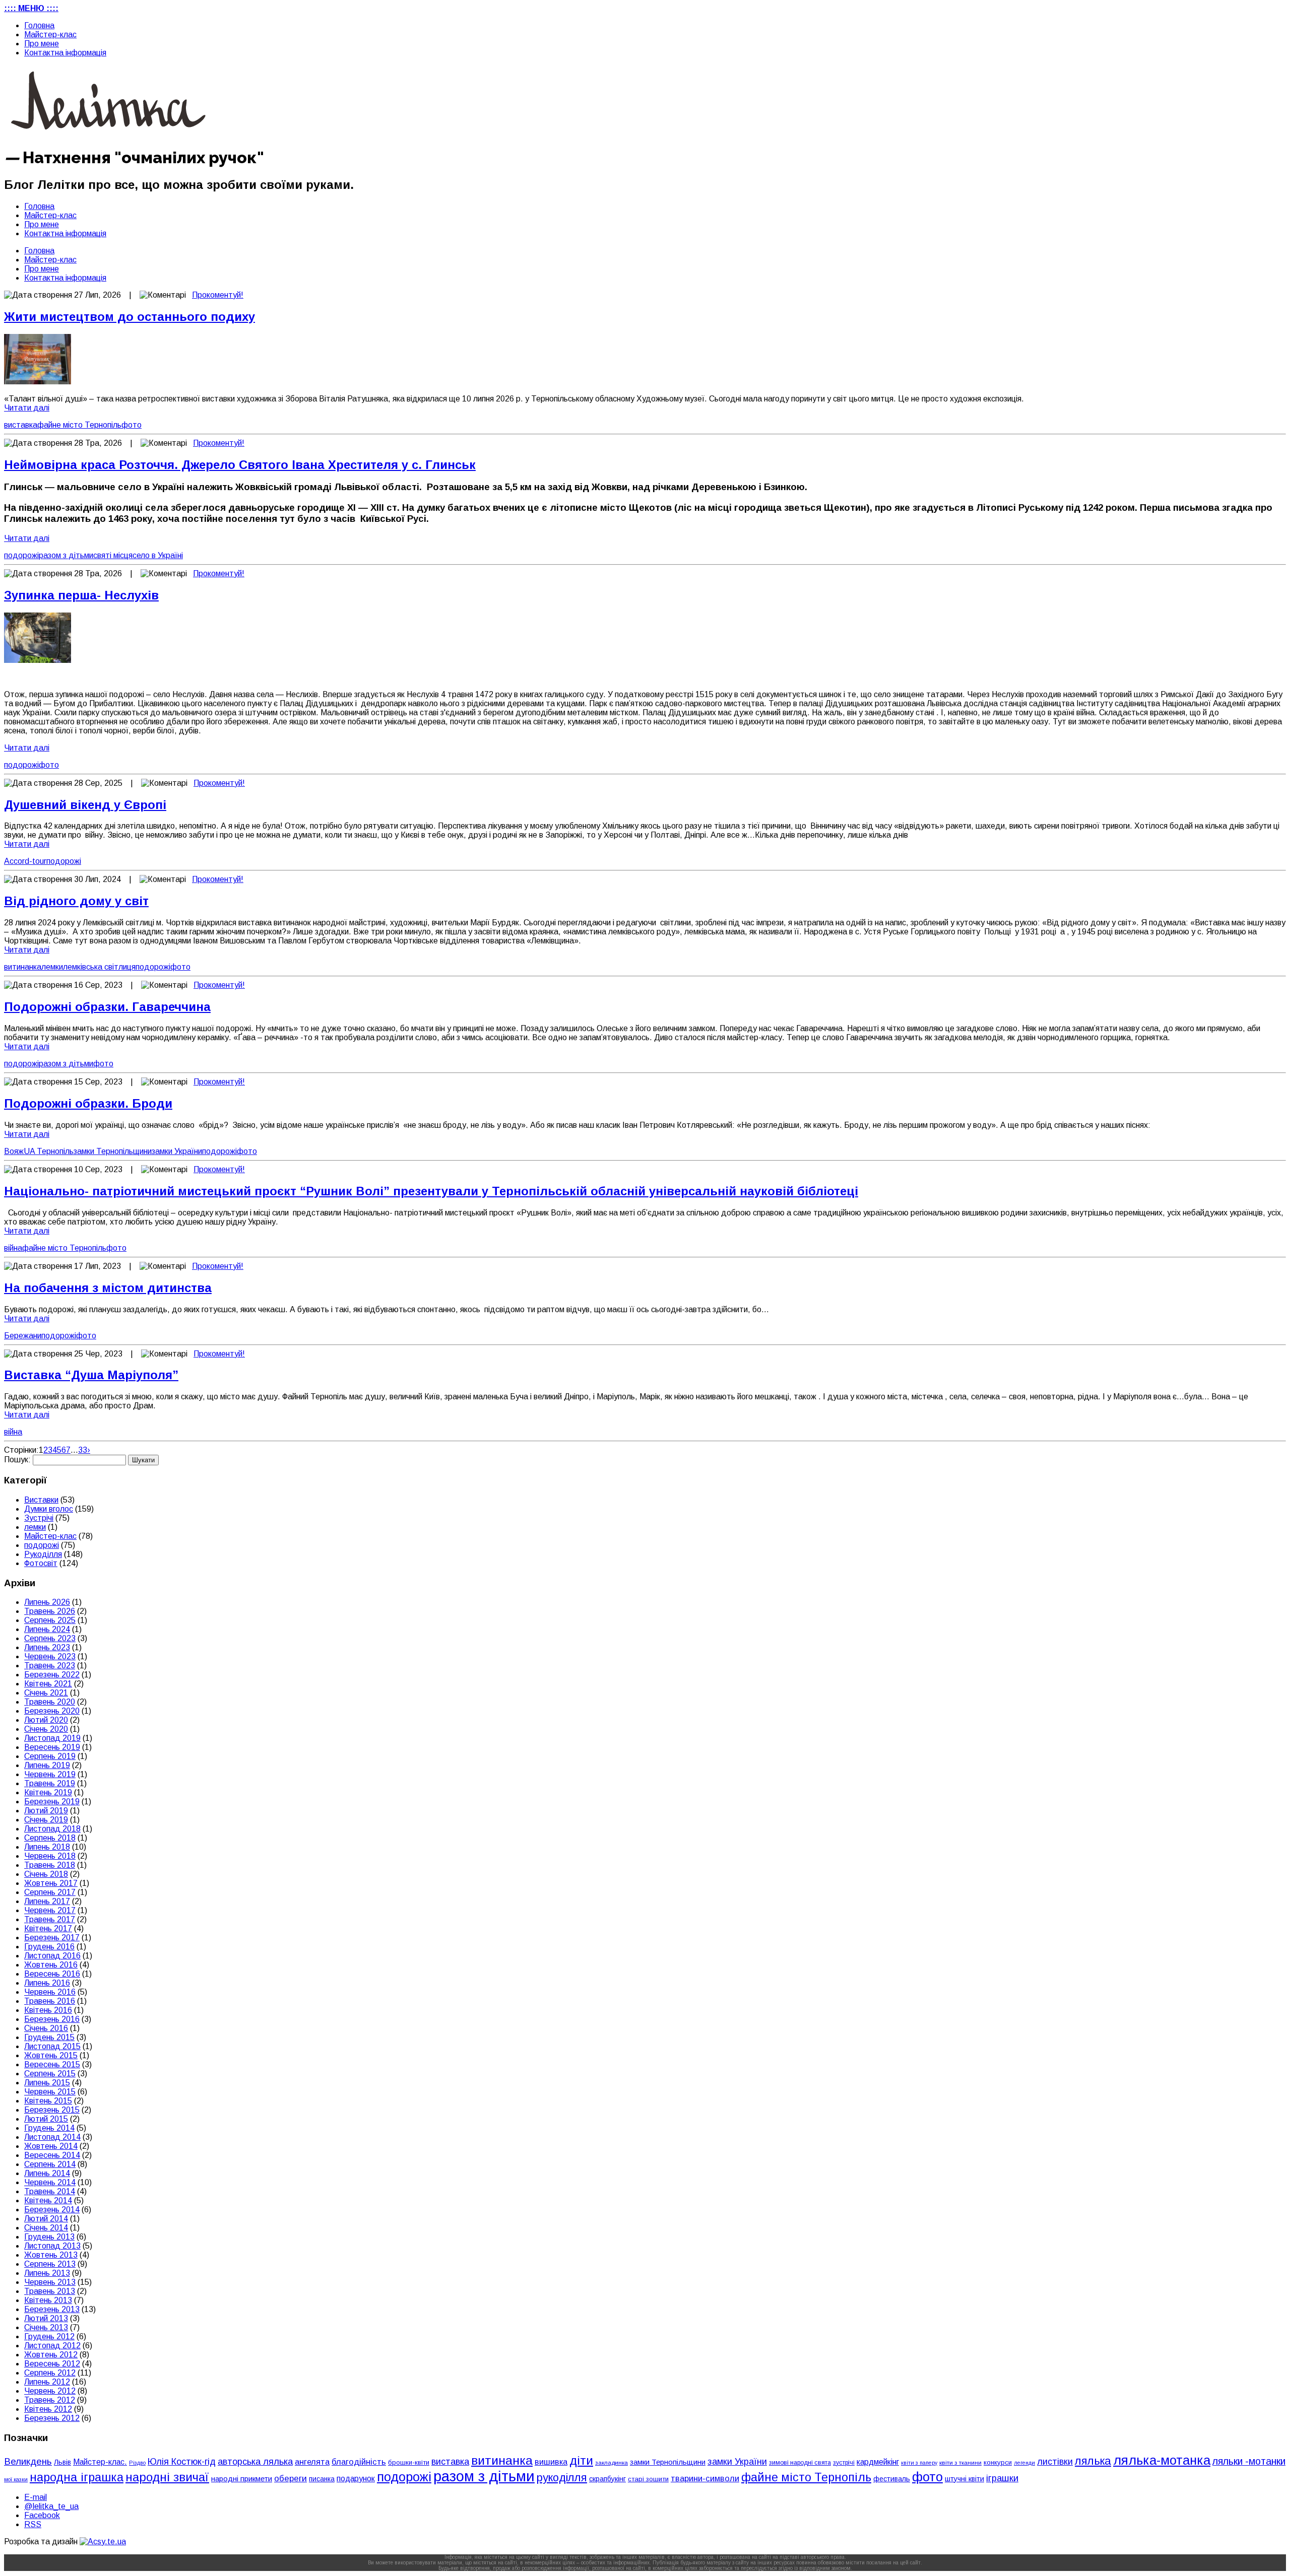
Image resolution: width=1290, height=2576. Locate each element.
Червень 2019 (50, 1774)
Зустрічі (39, 1518)
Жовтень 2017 (51, 1883)
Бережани (23, 1336)
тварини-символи (705, 2479)
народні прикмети (242, 2479)
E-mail (36, 2497)
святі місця (113, 555)
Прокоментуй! (218, 295)
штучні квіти (964, 2479)
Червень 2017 (50, 1910)
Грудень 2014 (49, 2128)
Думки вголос (49, 1509)
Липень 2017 (47, 1901)
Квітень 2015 (48, 2101)
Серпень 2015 (50, 2074)
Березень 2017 (52, 1938)
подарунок (356, 2479)
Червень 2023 (50, 1656)
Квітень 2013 (48, 2300)
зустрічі (844, 2463)
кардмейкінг (878, 2462)
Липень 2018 (47, 1847)
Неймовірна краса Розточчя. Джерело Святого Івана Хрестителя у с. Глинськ (240, 465)
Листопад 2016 (52, 1956)
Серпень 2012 (50, 2373)
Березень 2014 (52, 2210)
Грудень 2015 (49, 2037)
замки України (177, 1151)
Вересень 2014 (52, 2155)
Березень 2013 (52, 2309)
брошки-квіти (409, 2462)
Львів (62, 2462)
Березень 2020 (52, 1711)
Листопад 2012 (52, 2346)
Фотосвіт (41, 1563)
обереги (291, 2478)
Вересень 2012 (52, 2364)
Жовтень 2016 (51, 1965)
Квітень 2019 (48, 1792)
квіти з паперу (919, 2463)
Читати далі (27, 408)
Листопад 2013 (52, 2246)
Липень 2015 (47, 2083)
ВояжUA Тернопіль (39, 1151)
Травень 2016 (50, 2001)
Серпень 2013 (50, 2264)
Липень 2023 (47, 1647)
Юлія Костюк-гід (182, 2461)
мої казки (16, 2479)
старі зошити (648, 2479)
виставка (21, 425)
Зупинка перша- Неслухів (81, 595)
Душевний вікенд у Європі (85, 805)
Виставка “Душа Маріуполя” (91, 1375)
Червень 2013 (50, 2282)
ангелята (312, 2462)
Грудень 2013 (49, 2237)
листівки (1055, 2462)
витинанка (23, 967)
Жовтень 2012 (51, 2355)
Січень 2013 (46, 2327)
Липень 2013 (47, 2273)
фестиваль (892, 2479)
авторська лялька (255, 2462)
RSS (33, 2524)
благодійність (359, 2462)
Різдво (137, 2463)
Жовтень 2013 (51, 2255)
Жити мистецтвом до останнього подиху (130, 317)
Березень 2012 (52, 2418)
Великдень (28, 2461)
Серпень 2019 (50, 1756)
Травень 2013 (50, 2291)
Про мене (42, 44)
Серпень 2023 (50, 1638)
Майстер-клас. (100, 2462)
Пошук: (17, 1460)
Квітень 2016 (48, 2010)
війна (13, 1248)
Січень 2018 (46, 1874)
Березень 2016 (52, 2019)
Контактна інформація (65, 53)
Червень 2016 (50, 1992)
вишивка (551, 2462)
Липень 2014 (47, 2173)
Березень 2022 (52, 1675)
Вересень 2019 (52, 1747)
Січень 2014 (46, 2228)
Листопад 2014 (52, 2137)
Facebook (42, 2515)
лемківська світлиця (99, 967)
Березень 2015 (52, 2110)
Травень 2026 (50, 1611)
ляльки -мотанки (1249, 2461)
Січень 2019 (46, 1820)
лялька (1093, 2461)
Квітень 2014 (48, 2200)
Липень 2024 (47, 1629)
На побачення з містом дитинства (108, 1288)
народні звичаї (167, 2477)
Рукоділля (43, 1554)
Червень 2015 (50, 2092)
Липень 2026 (47, 1602)
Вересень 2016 (52, 1974)
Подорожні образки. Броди (88, 1103)
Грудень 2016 (49, 1947)
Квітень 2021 (48, 1684)
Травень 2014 (50, 2191)
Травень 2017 (50, 1919)
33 (83, 1450)
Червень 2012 (50, 2391)
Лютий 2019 (46, 1811)
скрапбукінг (607, 2479)
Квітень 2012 (48, 2409)
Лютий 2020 (46, 1720)
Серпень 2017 (50, 1892)
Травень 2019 (50, 1783)
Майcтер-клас (50, 35)
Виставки (41, 1500)
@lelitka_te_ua (51, 2506)
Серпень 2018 (50, 1838)
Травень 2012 (50, 2400)
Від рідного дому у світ (76, 901)
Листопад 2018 (52, 1829)
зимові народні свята (800, 2463)
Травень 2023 (50, 1666)
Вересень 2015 (52, 2064)
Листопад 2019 (52, 1738)
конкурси (998, 2462)
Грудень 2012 (49, 2336)
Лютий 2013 (46, 2318)
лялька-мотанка (1162, 2460)
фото (132, 425)
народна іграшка (77, 2477)
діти (581, 2460)
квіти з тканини (960, 2462)
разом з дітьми (66, 555)
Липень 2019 (47, 1765)
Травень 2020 (50, 1702)
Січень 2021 (46, 1693)
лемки (52, 967)
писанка (322, 2479)
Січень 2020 (46, 1729)
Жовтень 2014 (51, 2146)
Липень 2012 (47, 2382)
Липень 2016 (47, 1983)
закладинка (611, 2462)
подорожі (21, 555)
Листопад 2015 (52, 2046)
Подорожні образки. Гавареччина (107, 1007)
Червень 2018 (50, 1856)
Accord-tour (25, 861)
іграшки (1002, 2478)
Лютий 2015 (46, 2119)
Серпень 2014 (50, 2164)
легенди (1024, 2463)
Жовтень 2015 (51, 2055)
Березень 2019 (52, 1802)
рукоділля (562, 2478)
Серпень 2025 (50, 1620)
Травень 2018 (50, 1865)
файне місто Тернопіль (79, 425)
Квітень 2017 (48, 1928)
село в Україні (158, 555)
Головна (39, 25)
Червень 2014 (50, 2182)
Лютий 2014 (46, 2219)
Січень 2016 (46, 2028)
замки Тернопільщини (113, 1151)
